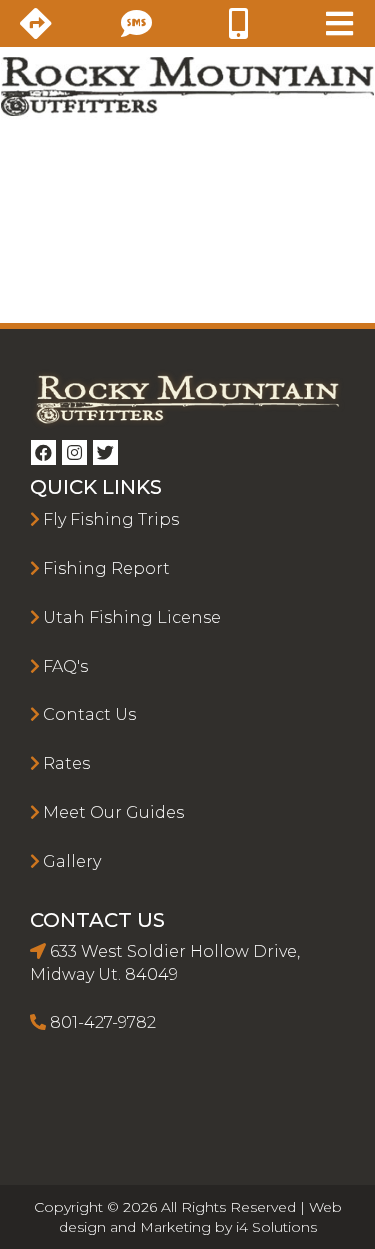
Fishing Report (106, 568)
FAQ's (65, 666)
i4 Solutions (276, 1227)
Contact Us (89, 714)
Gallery (72, 861)
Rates (66, 763)
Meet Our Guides (113, 812)
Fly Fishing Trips (111, 519)
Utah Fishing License (132, 617)
